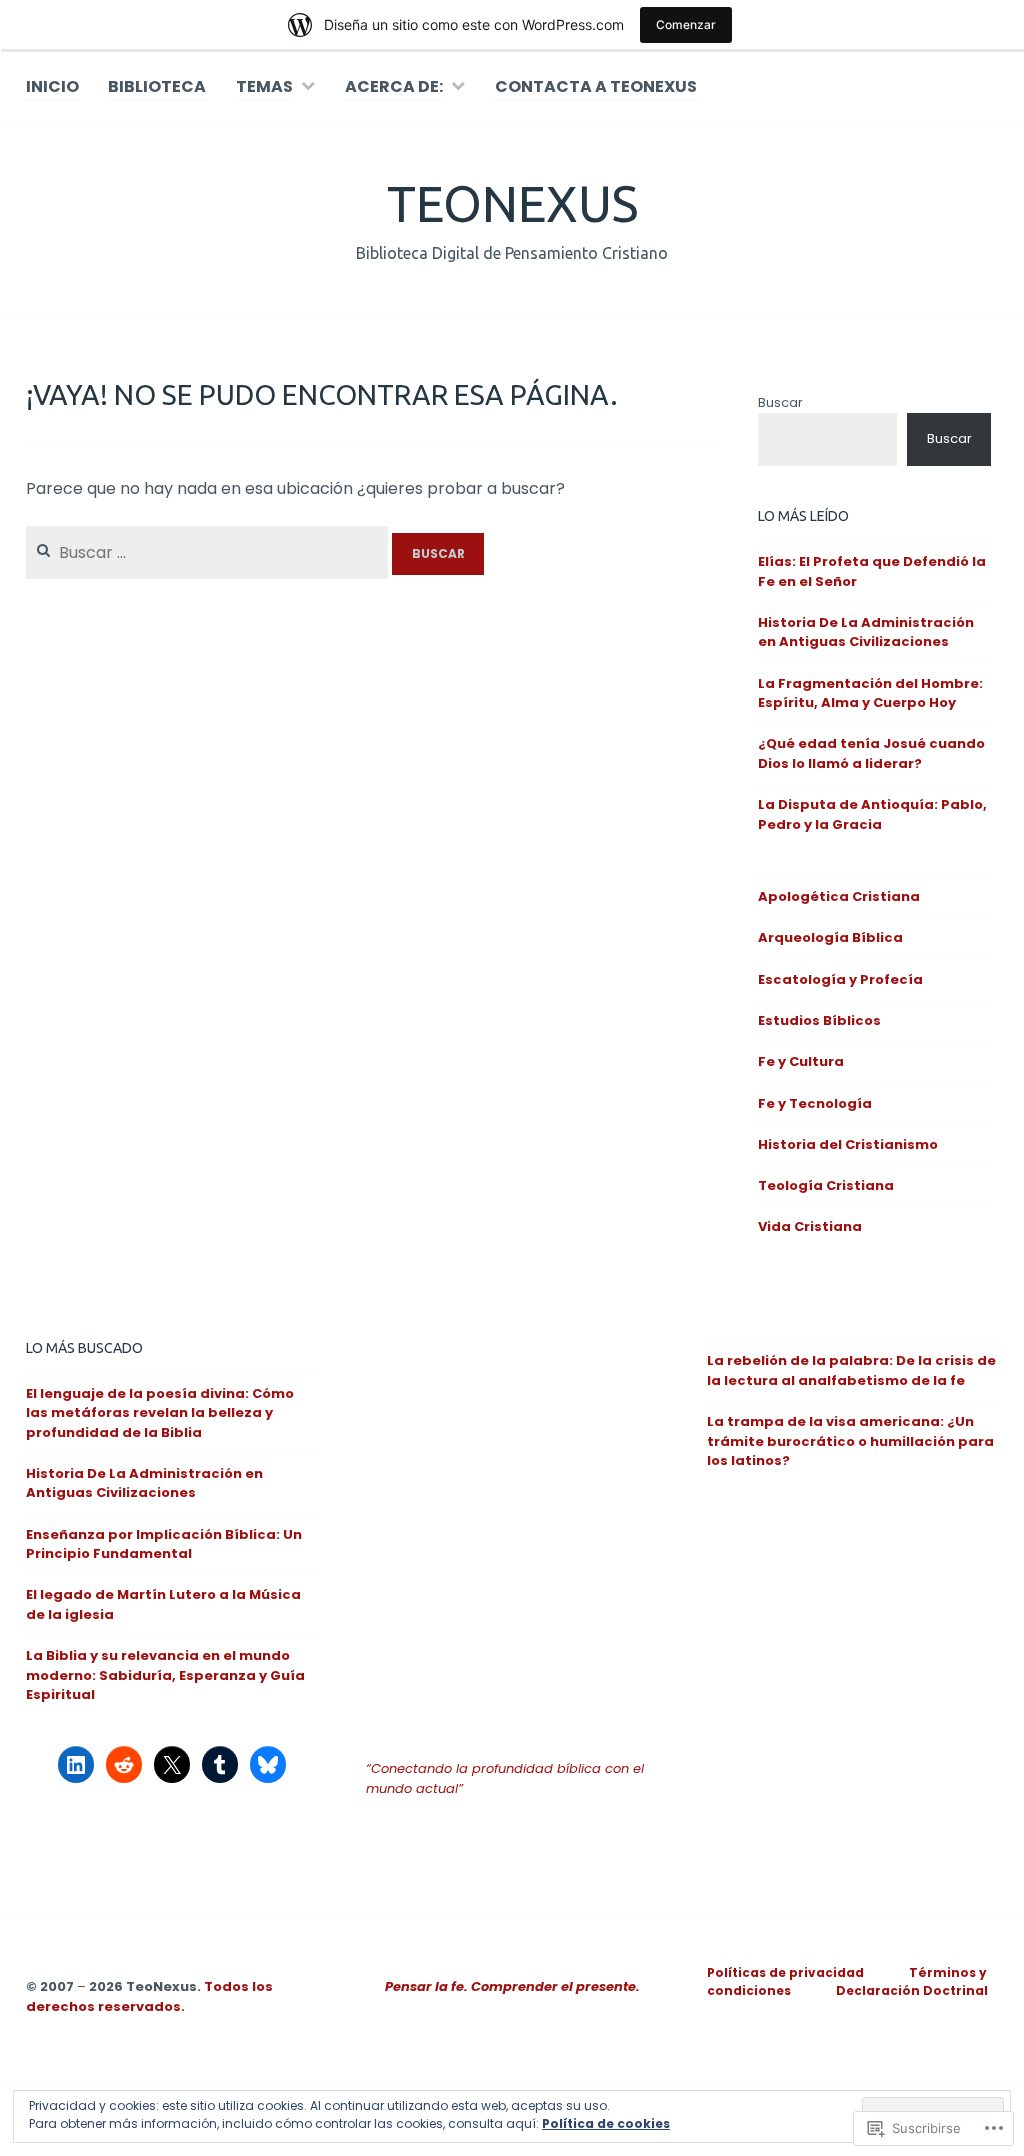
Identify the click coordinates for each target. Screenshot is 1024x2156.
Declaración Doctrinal (912, 1990)
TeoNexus (512, 203)
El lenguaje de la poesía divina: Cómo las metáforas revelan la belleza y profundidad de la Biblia (160, 1413)
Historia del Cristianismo (848, 1144)
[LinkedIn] (76, 1765)
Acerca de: (394, 86)
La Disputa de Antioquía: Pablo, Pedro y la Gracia (872, 814)
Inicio (52, 86)
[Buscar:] (209, 552)
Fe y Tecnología (815, 1103)
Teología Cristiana (826, 1185)
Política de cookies (606, 2123)
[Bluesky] (268, 1765)
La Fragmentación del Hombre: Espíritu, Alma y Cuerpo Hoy (870, 693)
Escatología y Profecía (840, 979)
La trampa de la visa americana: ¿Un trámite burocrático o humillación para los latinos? (850, 1441)
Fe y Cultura (801, 1061)
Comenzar (686, 24)
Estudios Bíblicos (819, 1020)
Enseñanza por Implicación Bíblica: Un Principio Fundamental (164, 1544)
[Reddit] (124, 1765)
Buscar (780, 402)
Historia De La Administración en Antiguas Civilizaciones (866, 632)
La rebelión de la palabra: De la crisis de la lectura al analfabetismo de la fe (851, 1370)
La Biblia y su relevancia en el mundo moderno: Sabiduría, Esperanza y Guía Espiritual (165, 1675)
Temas (264, 86)
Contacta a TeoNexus (596, 86)
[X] (172, 1765)
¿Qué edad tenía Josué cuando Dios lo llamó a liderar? (871, 753)
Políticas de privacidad (785, 1972)
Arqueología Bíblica (830, 937)
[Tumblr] (220, 1765)
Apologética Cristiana (839, 896)
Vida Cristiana (810, 1226)
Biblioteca (157, 86)
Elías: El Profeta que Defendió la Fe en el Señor (872, 571)
